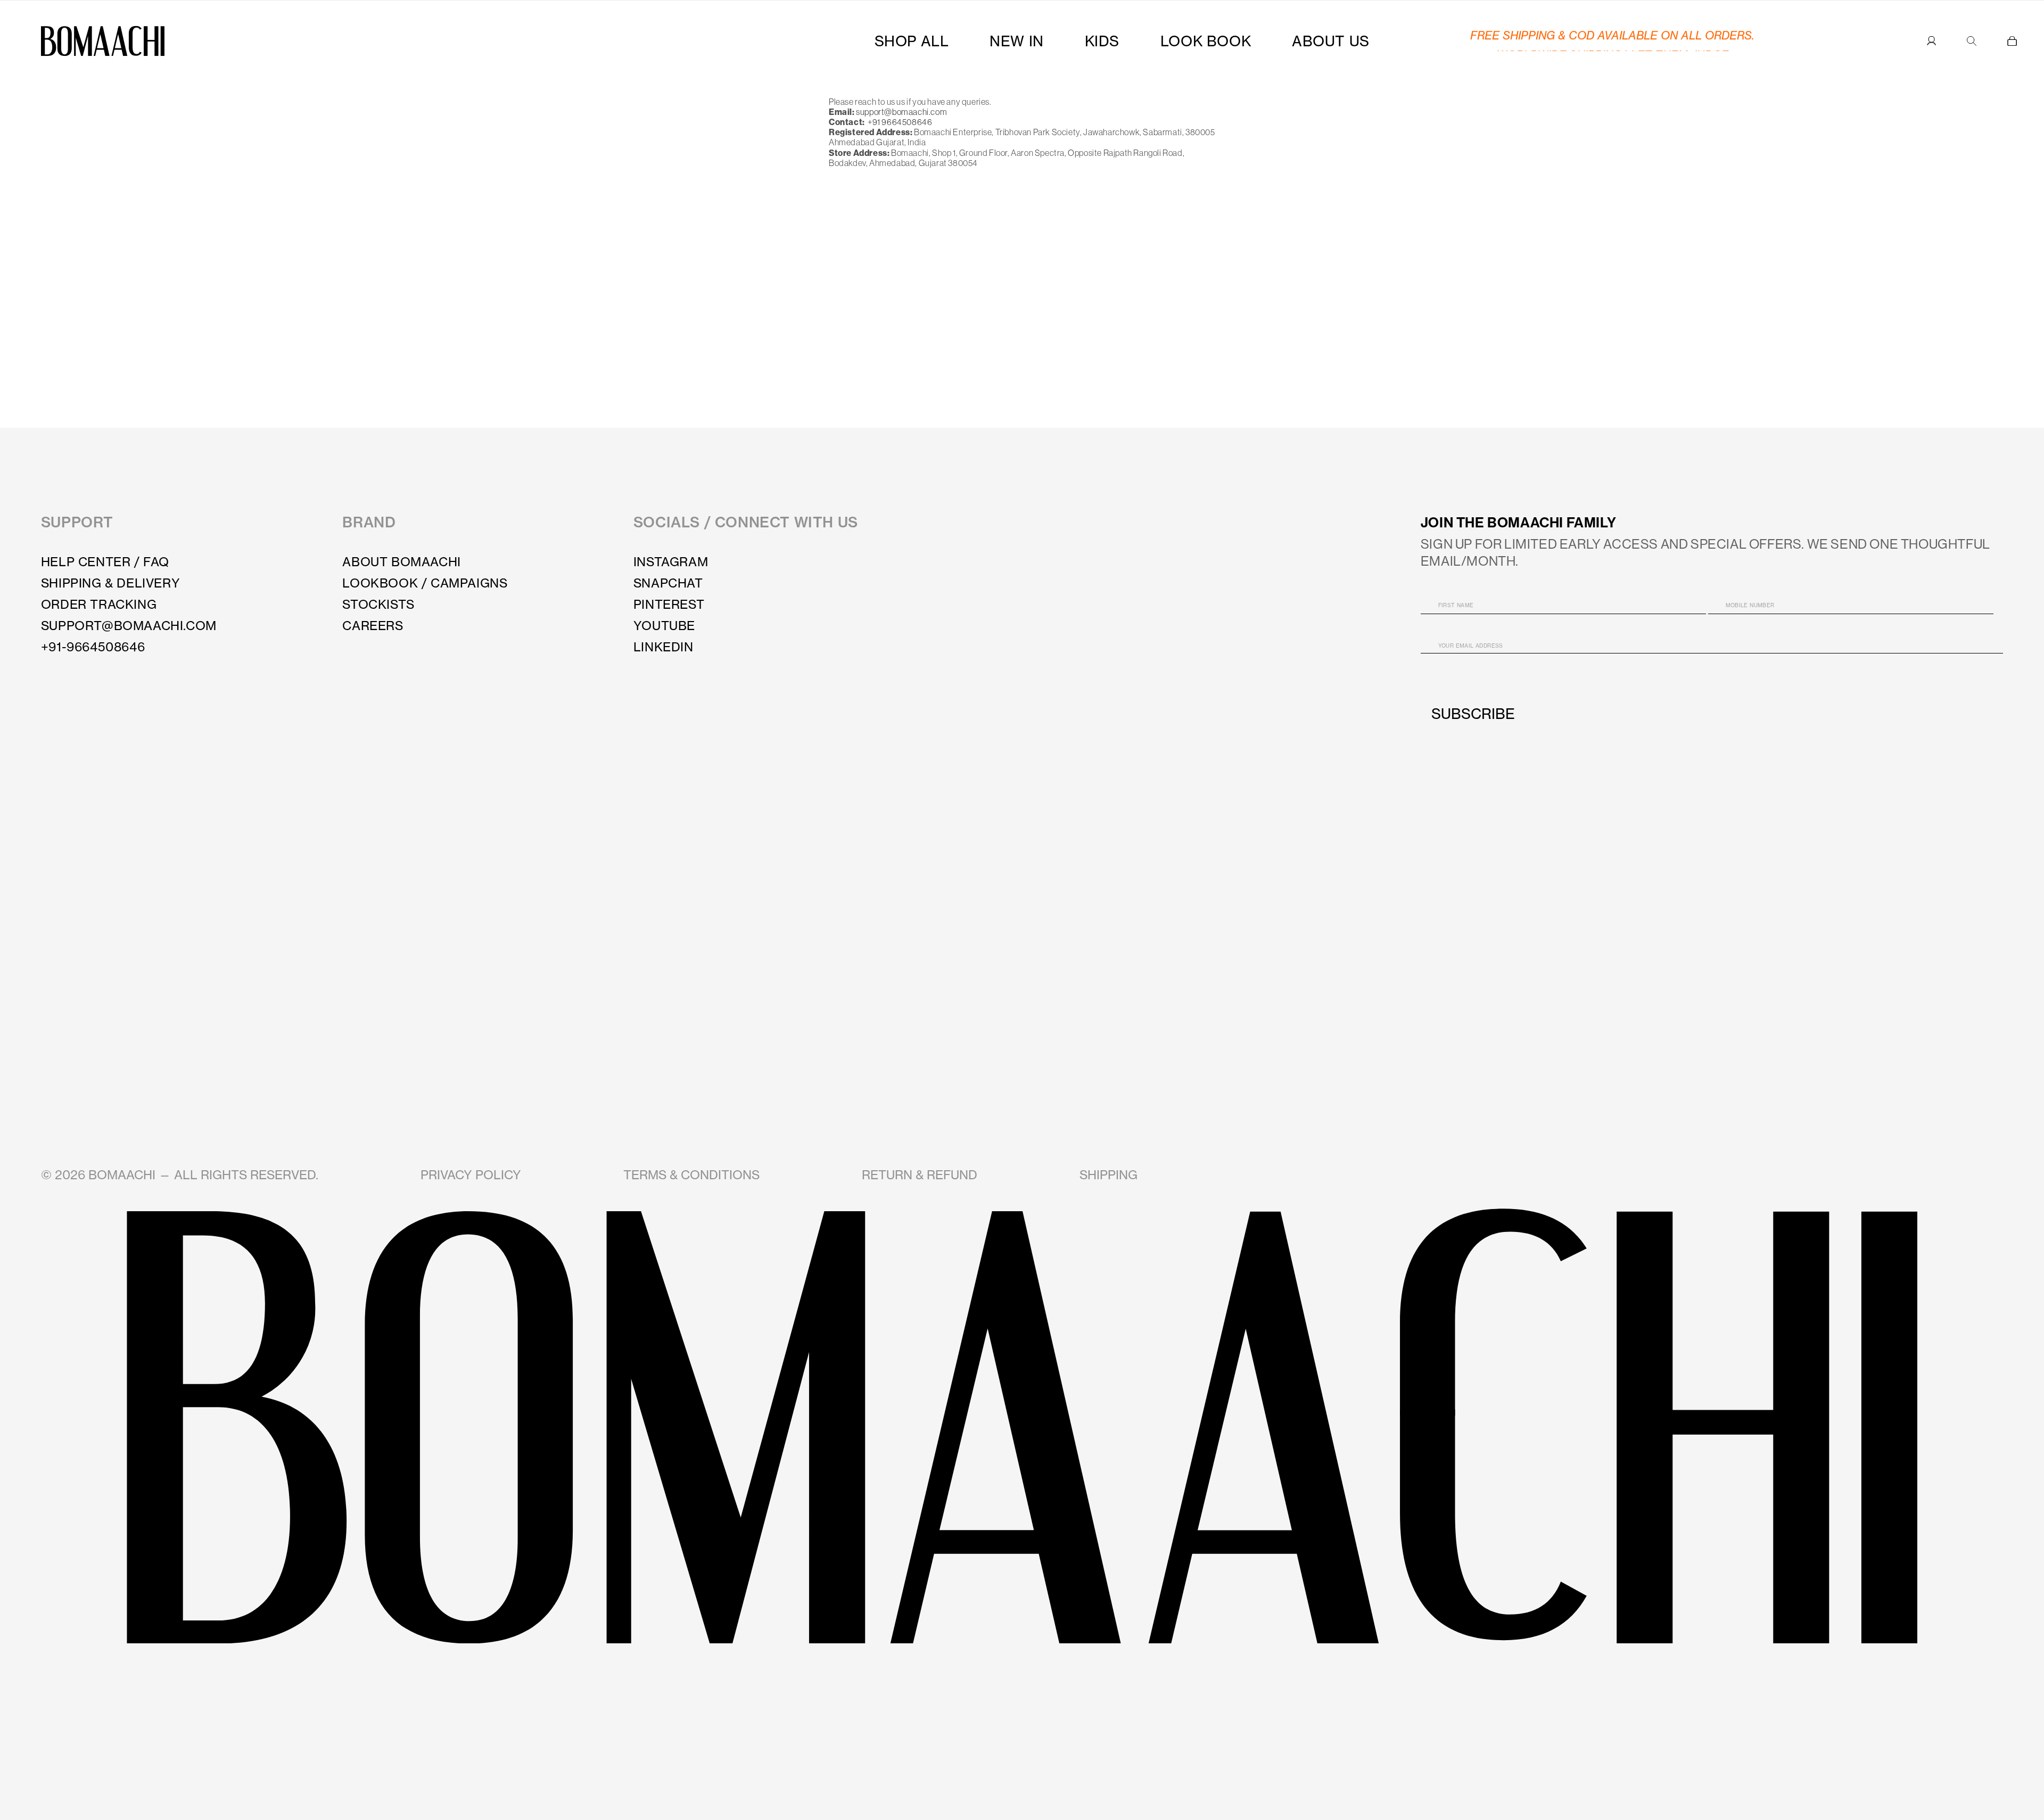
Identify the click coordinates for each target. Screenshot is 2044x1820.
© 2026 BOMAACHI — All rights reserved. (180, 1175)
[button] (2012, 41)
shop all (912, 41)
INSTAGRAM (671, 562)
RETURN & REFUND (920, 1175)
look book (1206, 41)
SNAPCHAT (668, 583)
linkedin (664, 647)
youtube (664, 626)
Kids (1102, 41)
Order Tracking (99, 604)
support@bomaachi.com (901, 112)
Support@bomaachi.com (129, 626)
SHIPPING (1108, 1175)
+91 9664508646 (899, 122)
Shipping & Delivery (110, 583)
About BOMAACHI (401, 562)
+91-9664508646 (93, 647)
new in (1017, 41)
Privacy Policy (471, 1175)
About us (1331, 41)
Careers (373, 626)
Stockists (378, 604)
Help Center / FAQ (105, 562)
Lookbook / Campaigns (425, 583)
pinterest (669, 604)
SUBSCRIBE (1473, 714)
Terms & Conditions (691, 1175)
